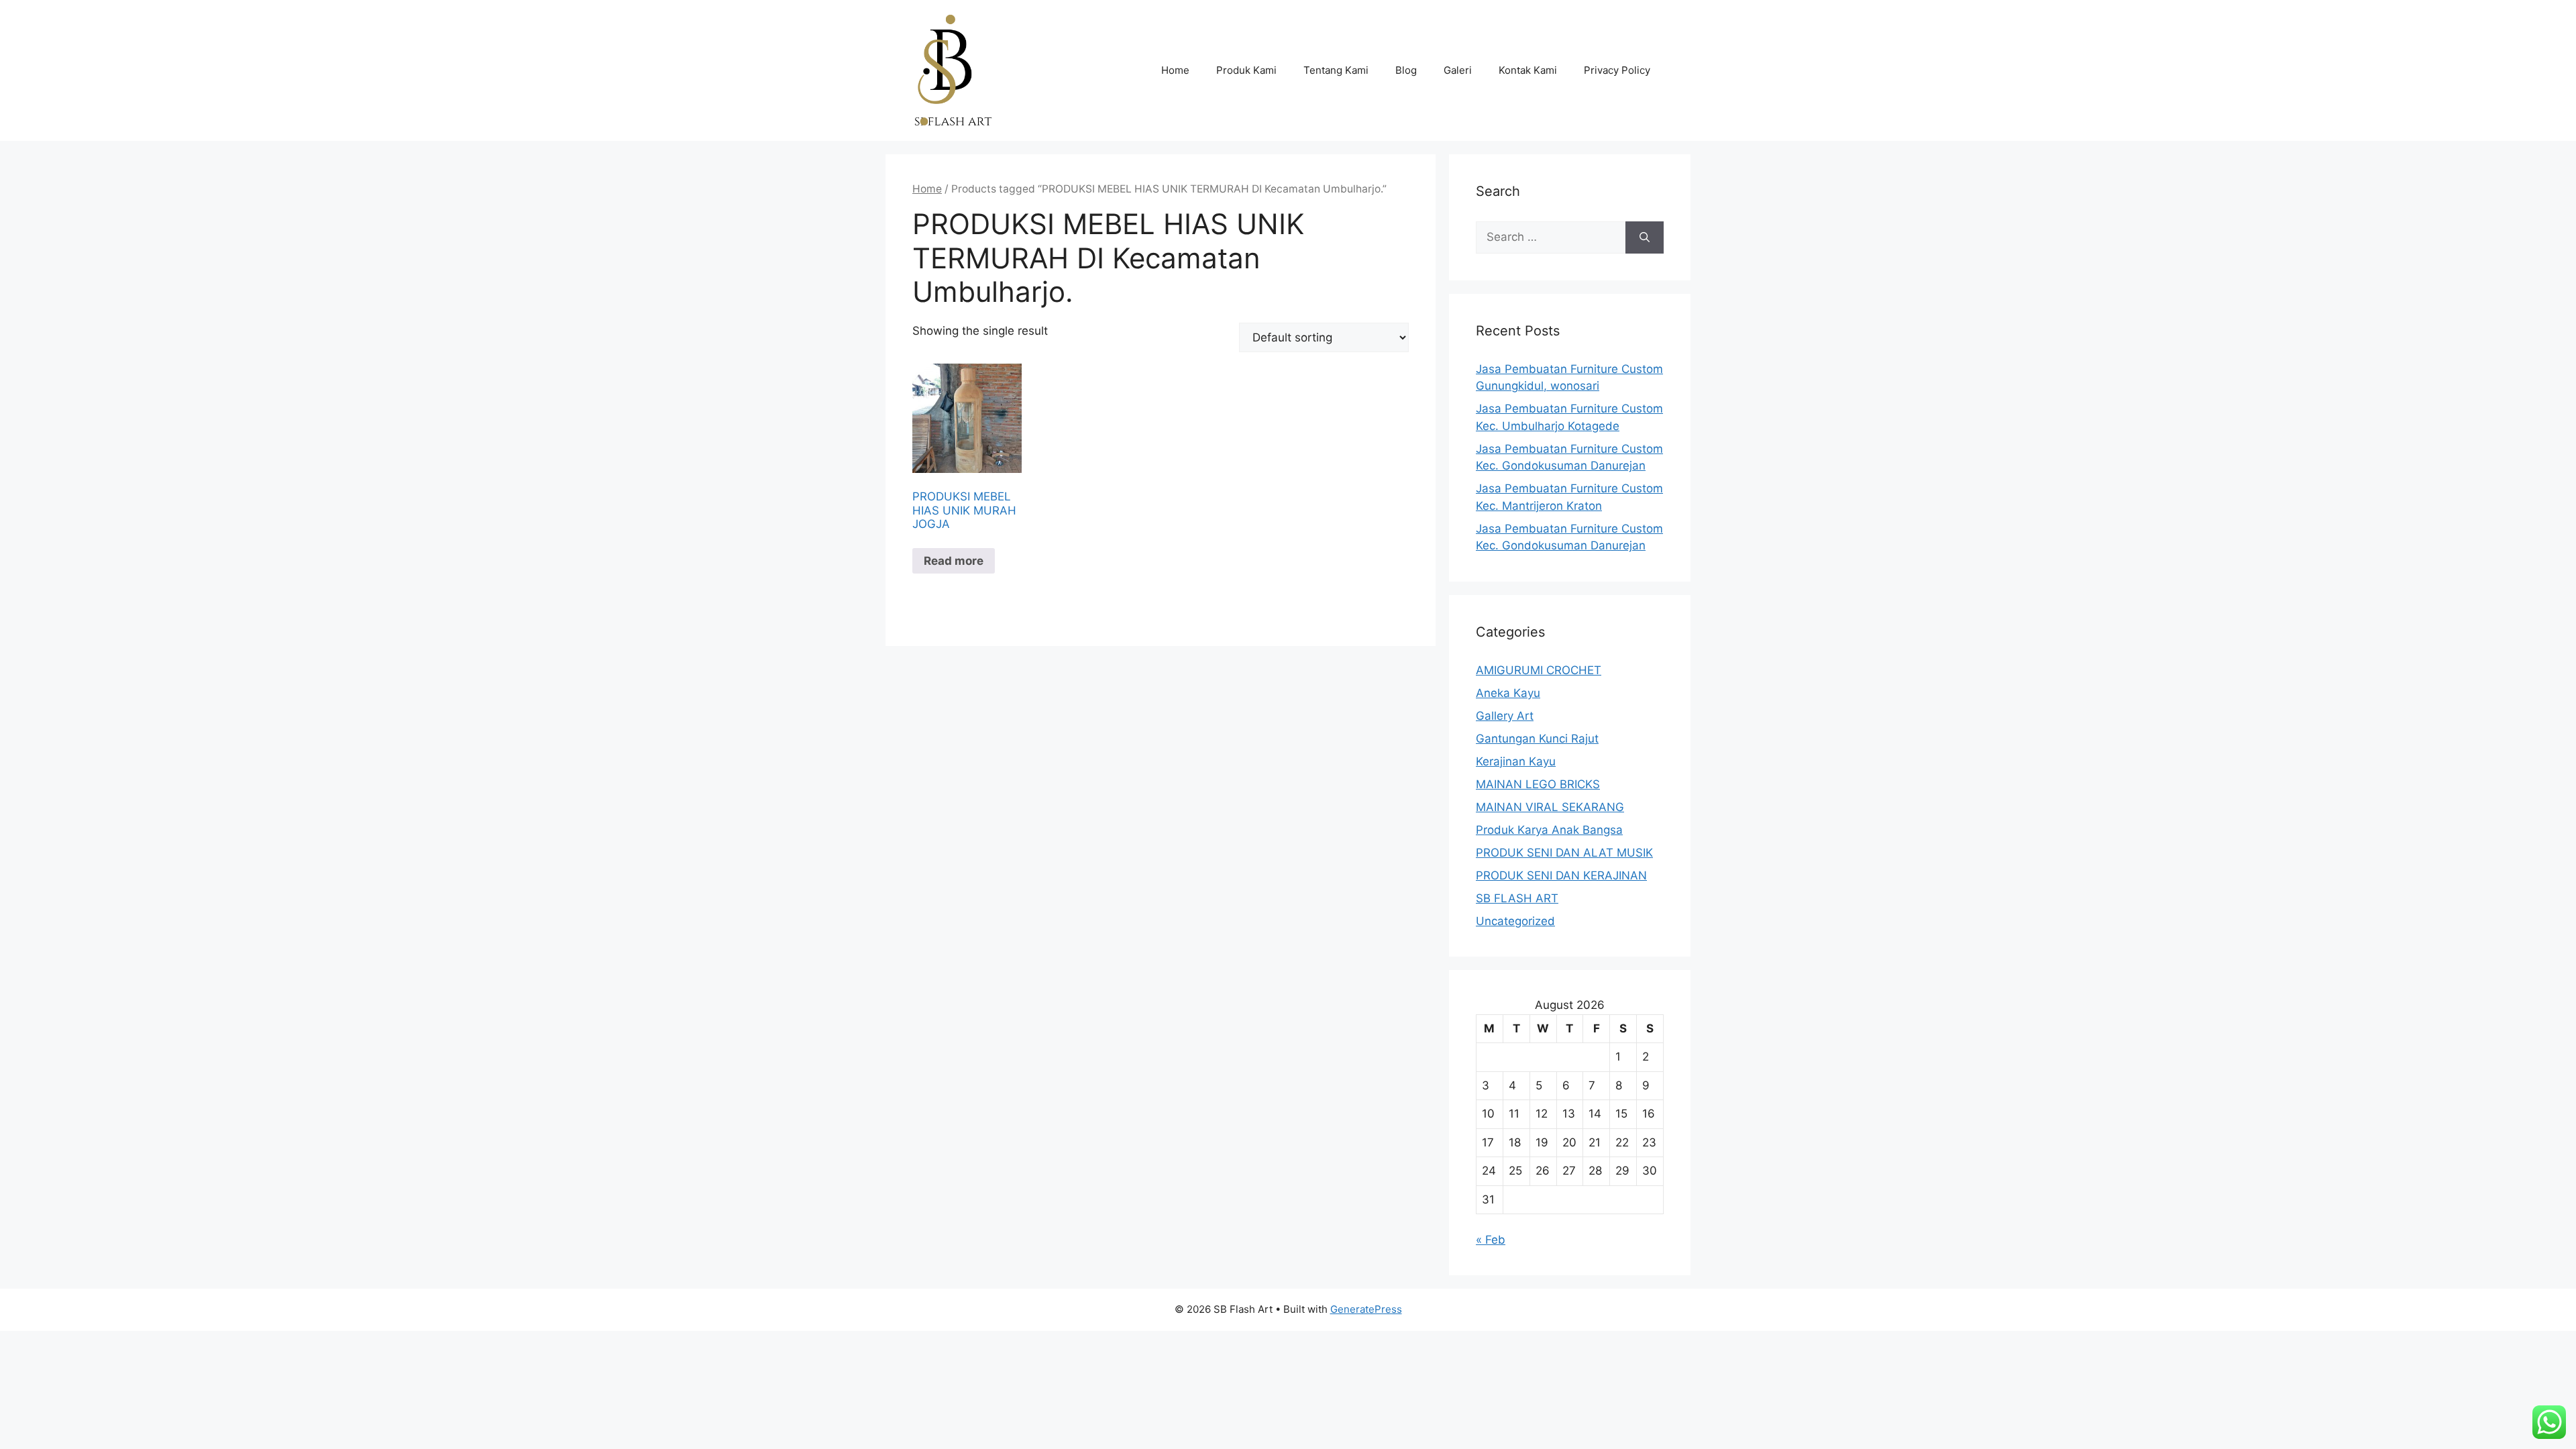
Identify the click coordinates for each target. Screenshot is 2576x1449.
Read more (954, 561)
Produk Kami (1246, 70)
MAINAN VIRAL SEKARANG (1550, 807)
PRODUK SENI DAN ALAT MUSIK (1564, 853)
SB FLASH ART (1517, 898)
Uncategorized (1515, 921)
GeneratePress (1366, 1309)
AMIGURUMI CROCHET (1539, 670)
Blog (1406, 70)
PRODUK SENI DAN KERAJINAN (1561, 875)
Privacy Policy (1617, 70)
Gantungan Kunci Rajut (1537, 739)
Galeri (1458, 70)
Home (1175, 70)
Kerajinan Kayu (1516, 761)
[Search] (1645, 237)
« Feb (1491, 1240)
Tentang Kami (1336, 70)
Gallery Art (1505, 716)
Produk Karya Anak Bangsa (1549, 830)
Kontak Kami (1528, 70)
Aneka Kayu (1508, 693)
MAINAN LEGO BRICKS (1538, 784)
